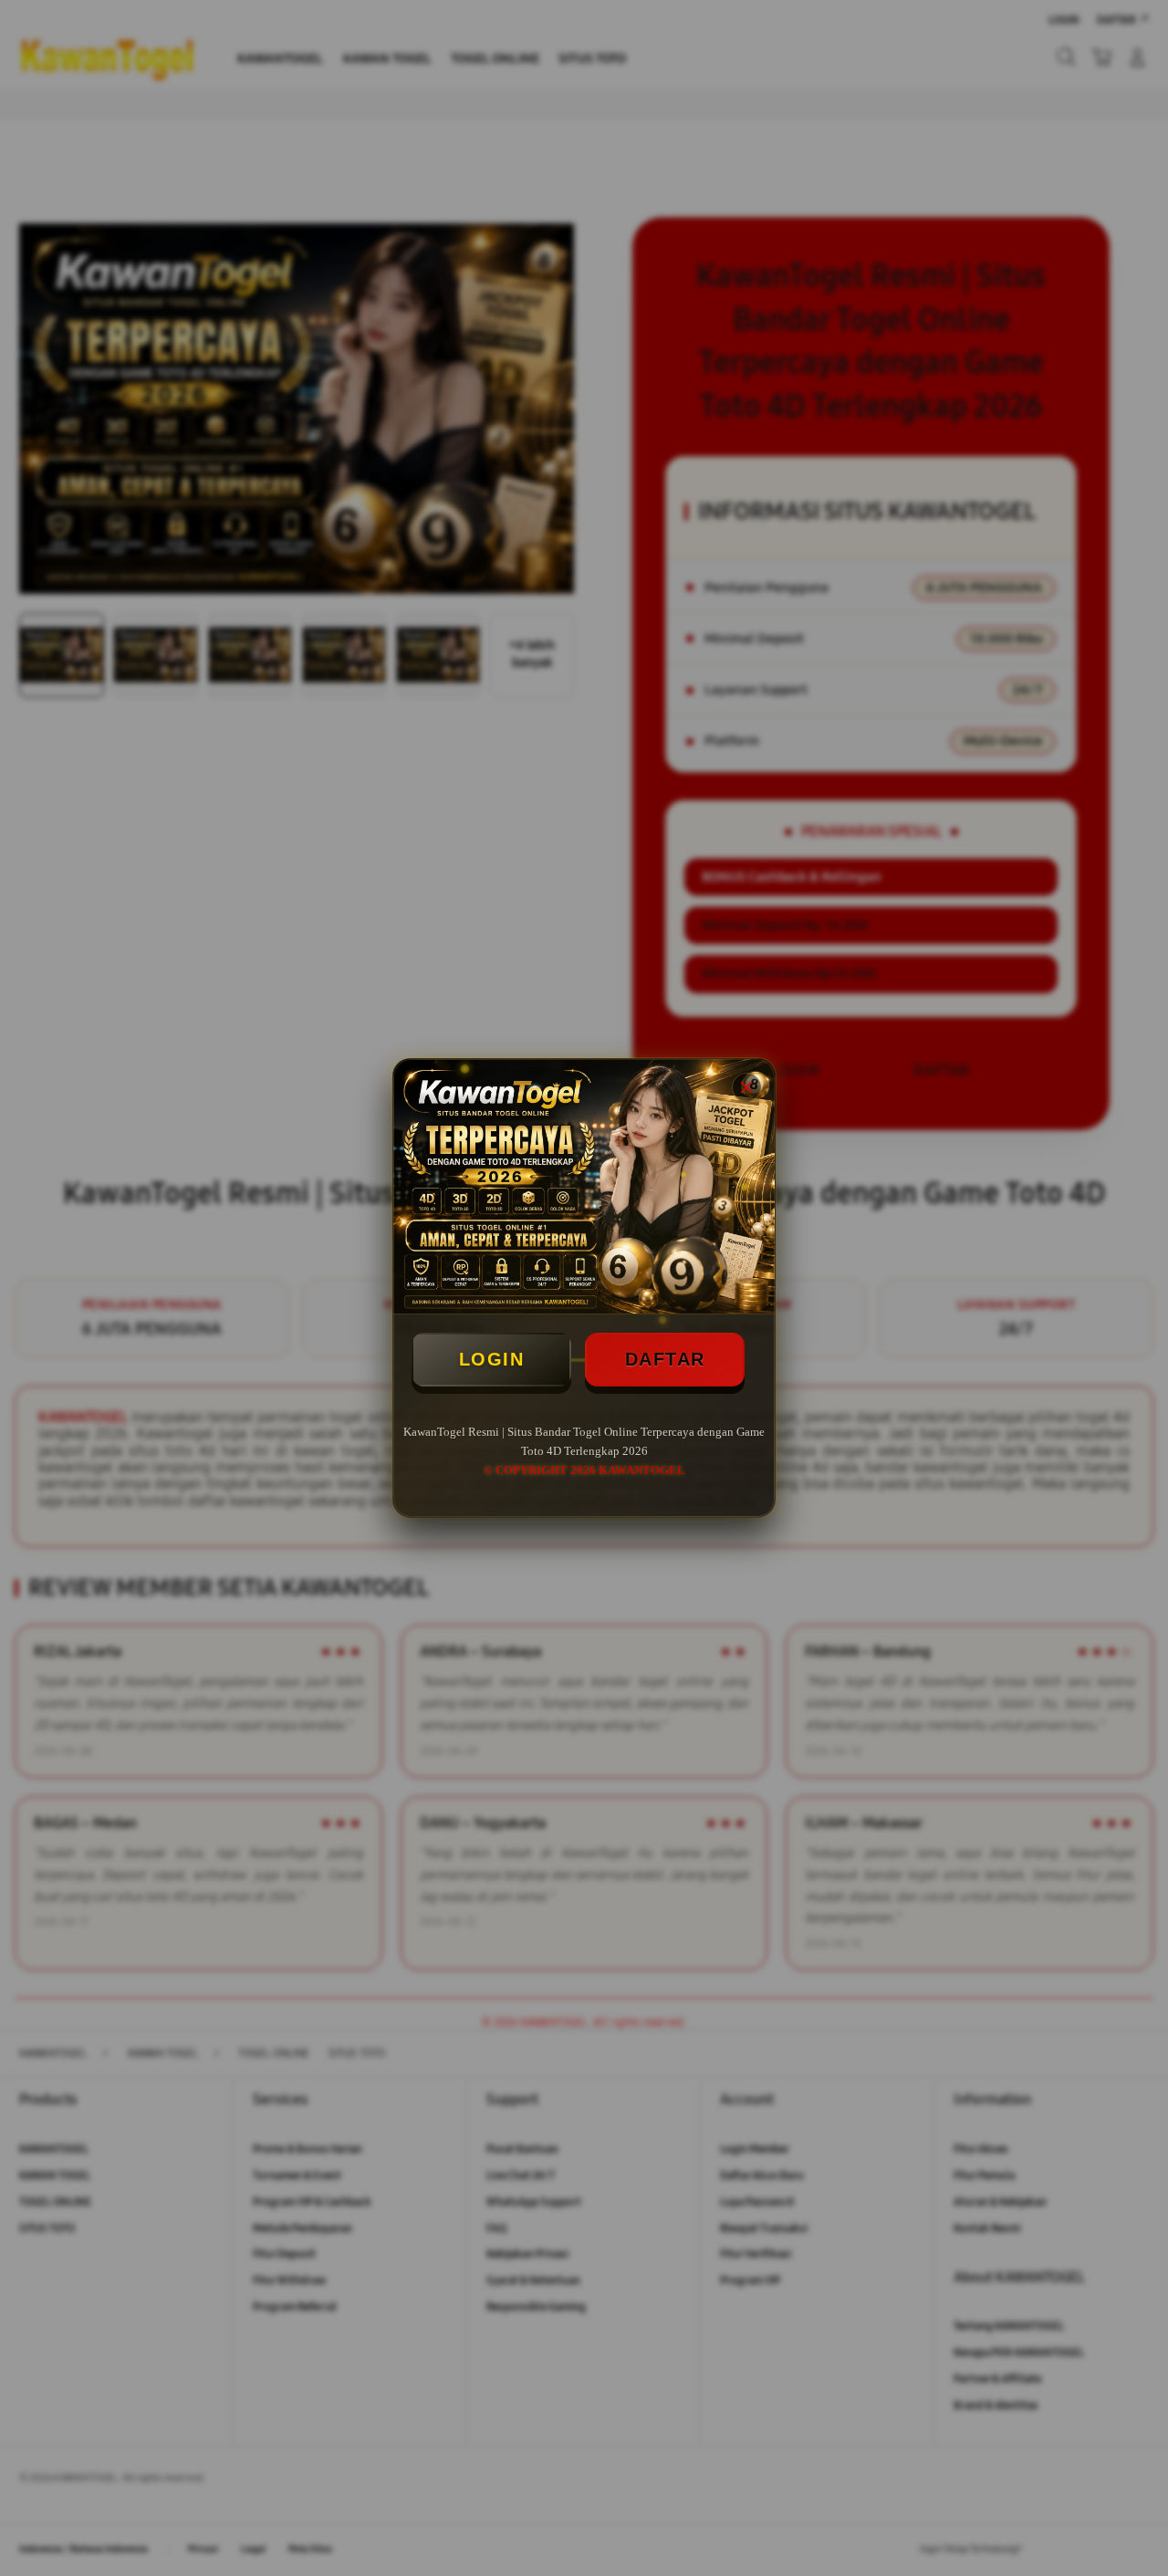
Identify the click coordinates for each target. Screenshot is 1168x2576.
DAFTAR (665, 1359)
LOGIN (492, 1359)
